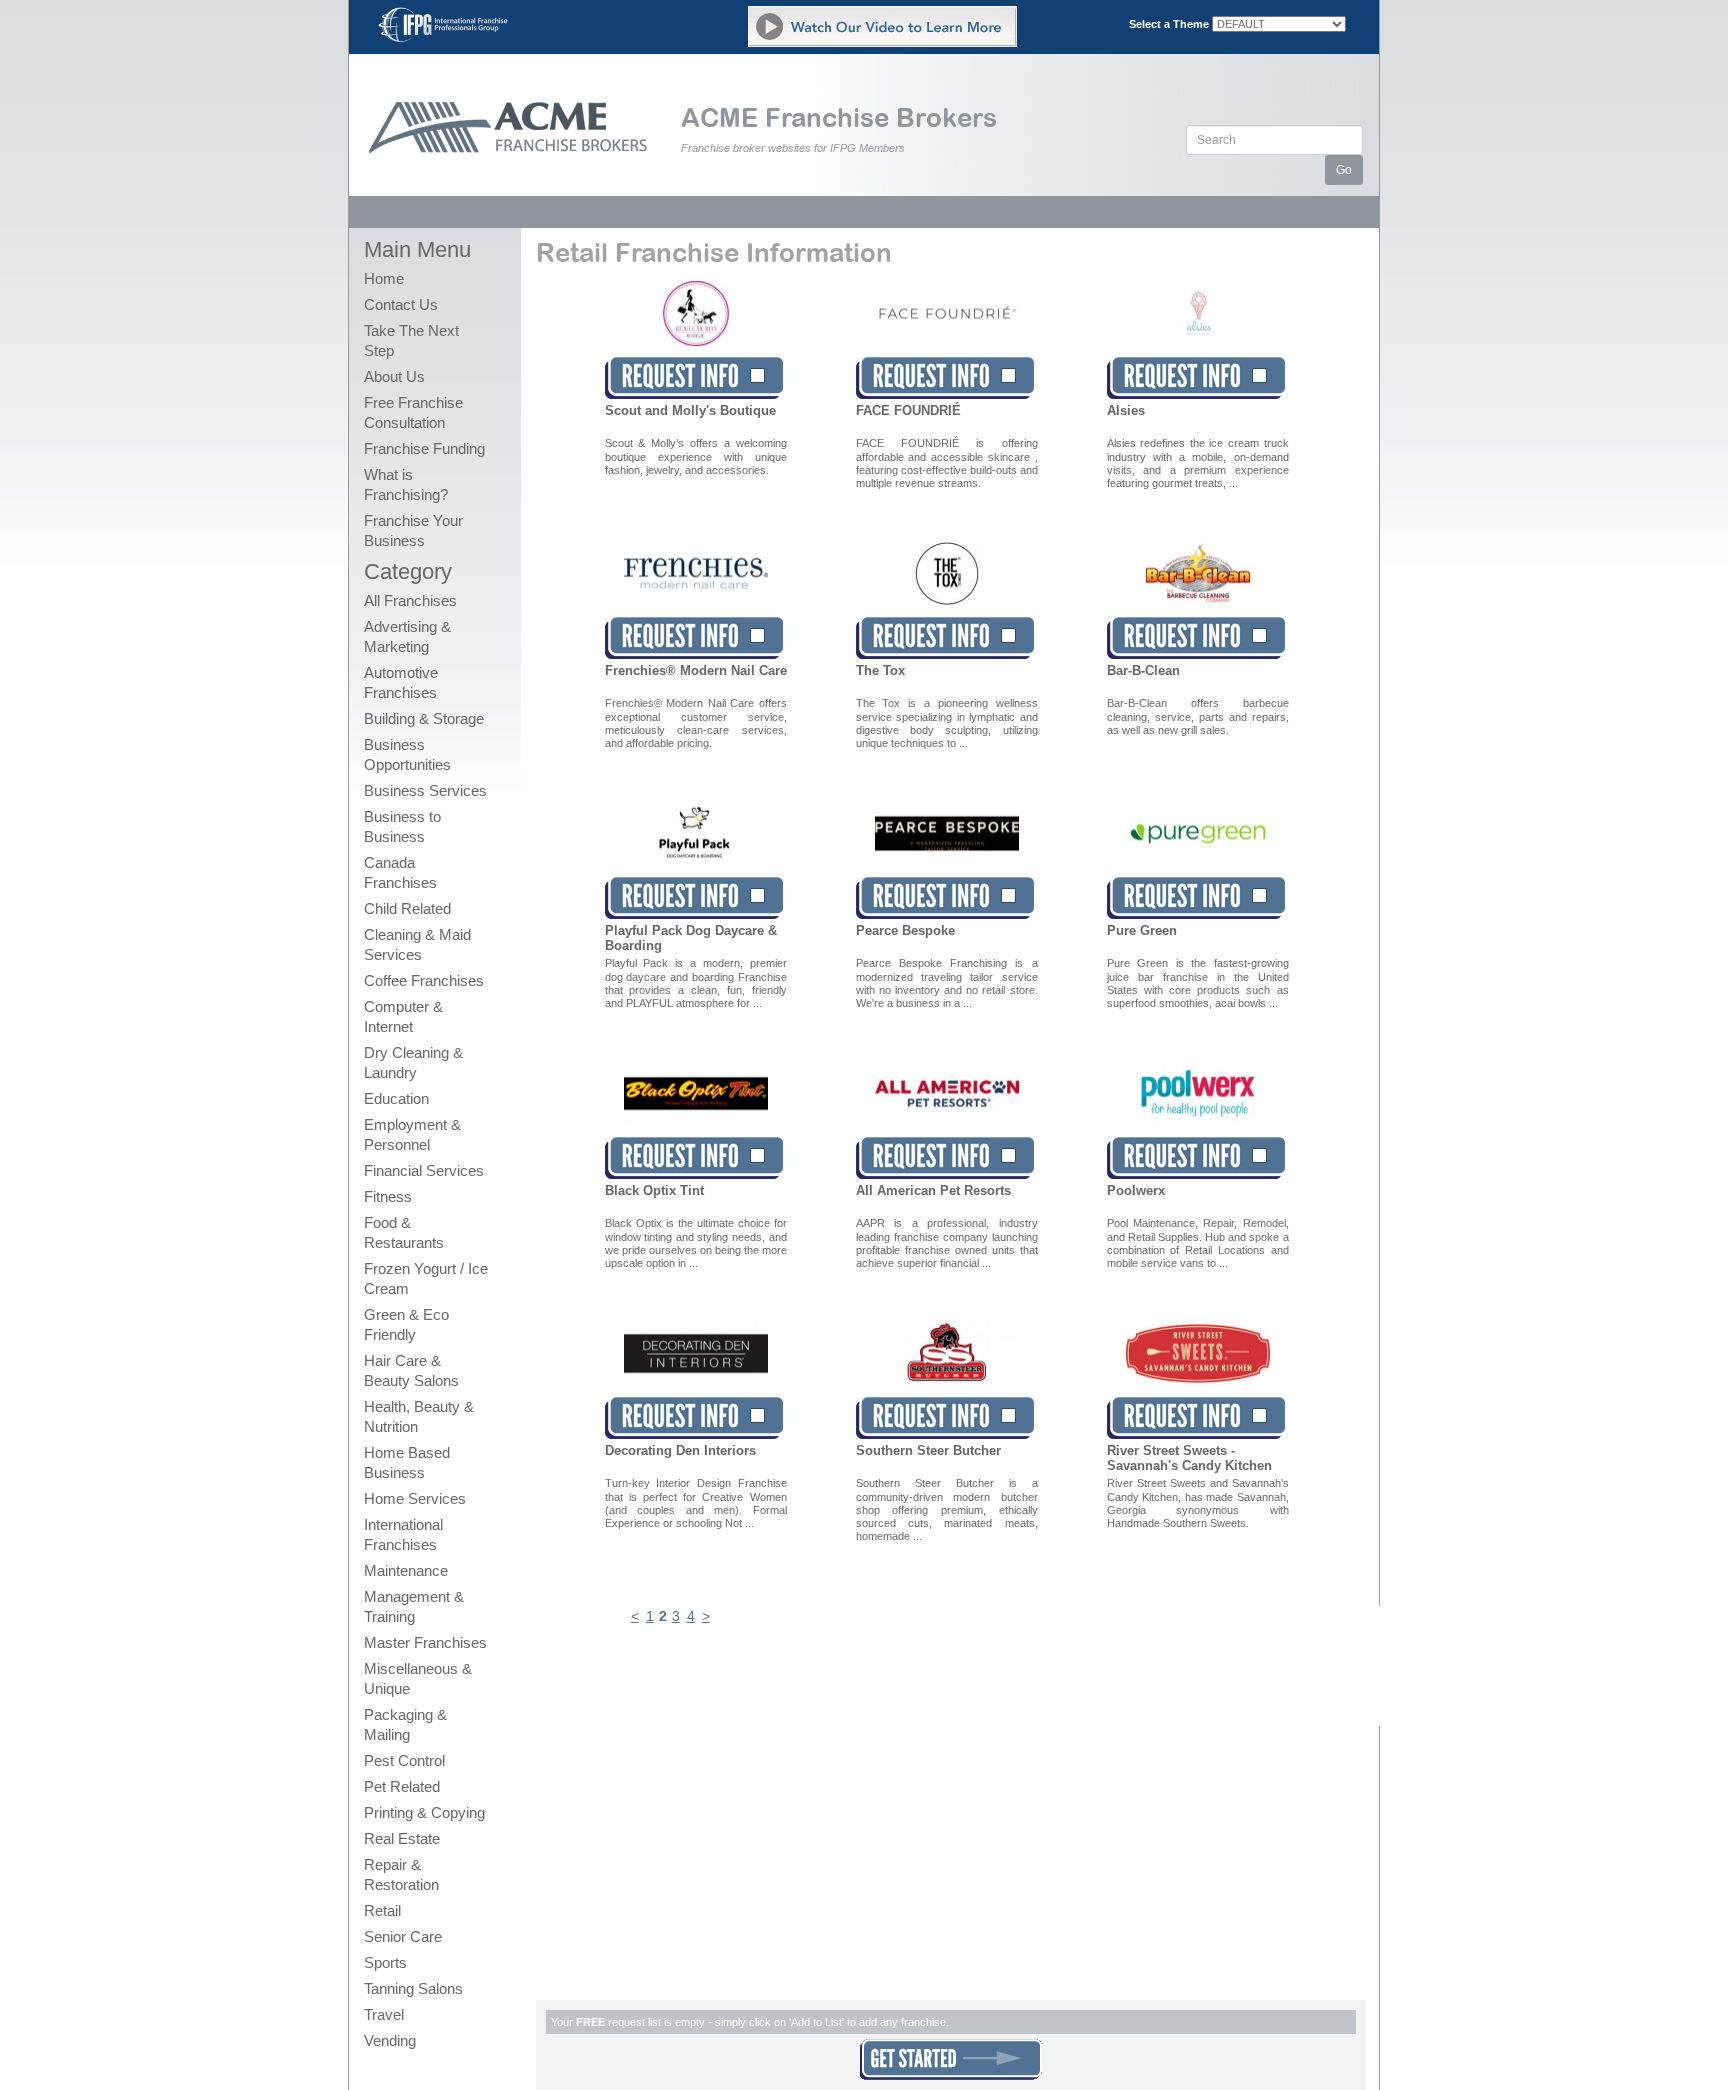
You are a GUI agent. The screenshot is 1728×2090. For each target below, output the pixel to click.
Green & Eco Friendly (406, 1324)
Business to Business (402, 826)
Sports (385, 1962)
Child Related (407, 908)
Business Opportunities (407, 754)
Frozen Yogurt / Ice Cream (426, 1278)
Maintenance (406, 1570)
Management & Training (414, 1606)
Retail (382, 1910)
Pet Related (402, 1786)
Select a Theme (1169, 24)
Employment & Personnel (412, 1134)
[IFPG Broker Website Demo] (882, 26)
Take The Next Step (411, 340)
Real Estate (402, 1838)
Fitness (388, 1196)
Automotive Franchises (401, 682)
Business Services (425, 790)
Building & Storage (424, 718)
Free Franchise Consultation (413, 412)
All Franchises (410, 600)
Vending (390, 2040)
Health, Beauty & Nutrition (419, 1416)
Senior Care (403, 1936)
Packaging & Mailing (405, 1724)
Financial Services (424, 1170)
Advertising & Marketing (407, 636)
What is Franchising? (406, 484)
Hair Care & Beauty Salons (411, 1370)
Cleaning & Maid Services (417, 944)
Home (384, 278)
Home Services (415, 1498)
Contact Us (401, 304)
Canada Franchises (400, 872)
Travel (384, 2014)
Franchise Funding (424, 448)
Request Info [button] (694, 378)
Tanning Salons (413, 1988)
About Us (394, 376)
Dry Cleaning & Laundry (413, 1062)
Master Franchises (425, 1642)
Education (396, 1098)
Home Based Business (407, 1462)
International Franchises (403, 1534)
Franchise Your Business (413, 530)
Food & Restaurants (404, 1232)
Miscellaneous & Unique (418, 1678)
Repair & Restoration (401, 1874)
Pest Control (404, 1760)
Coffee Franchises (424, 980)
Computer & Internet (403, 1016)
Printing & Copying (424, 1812)
